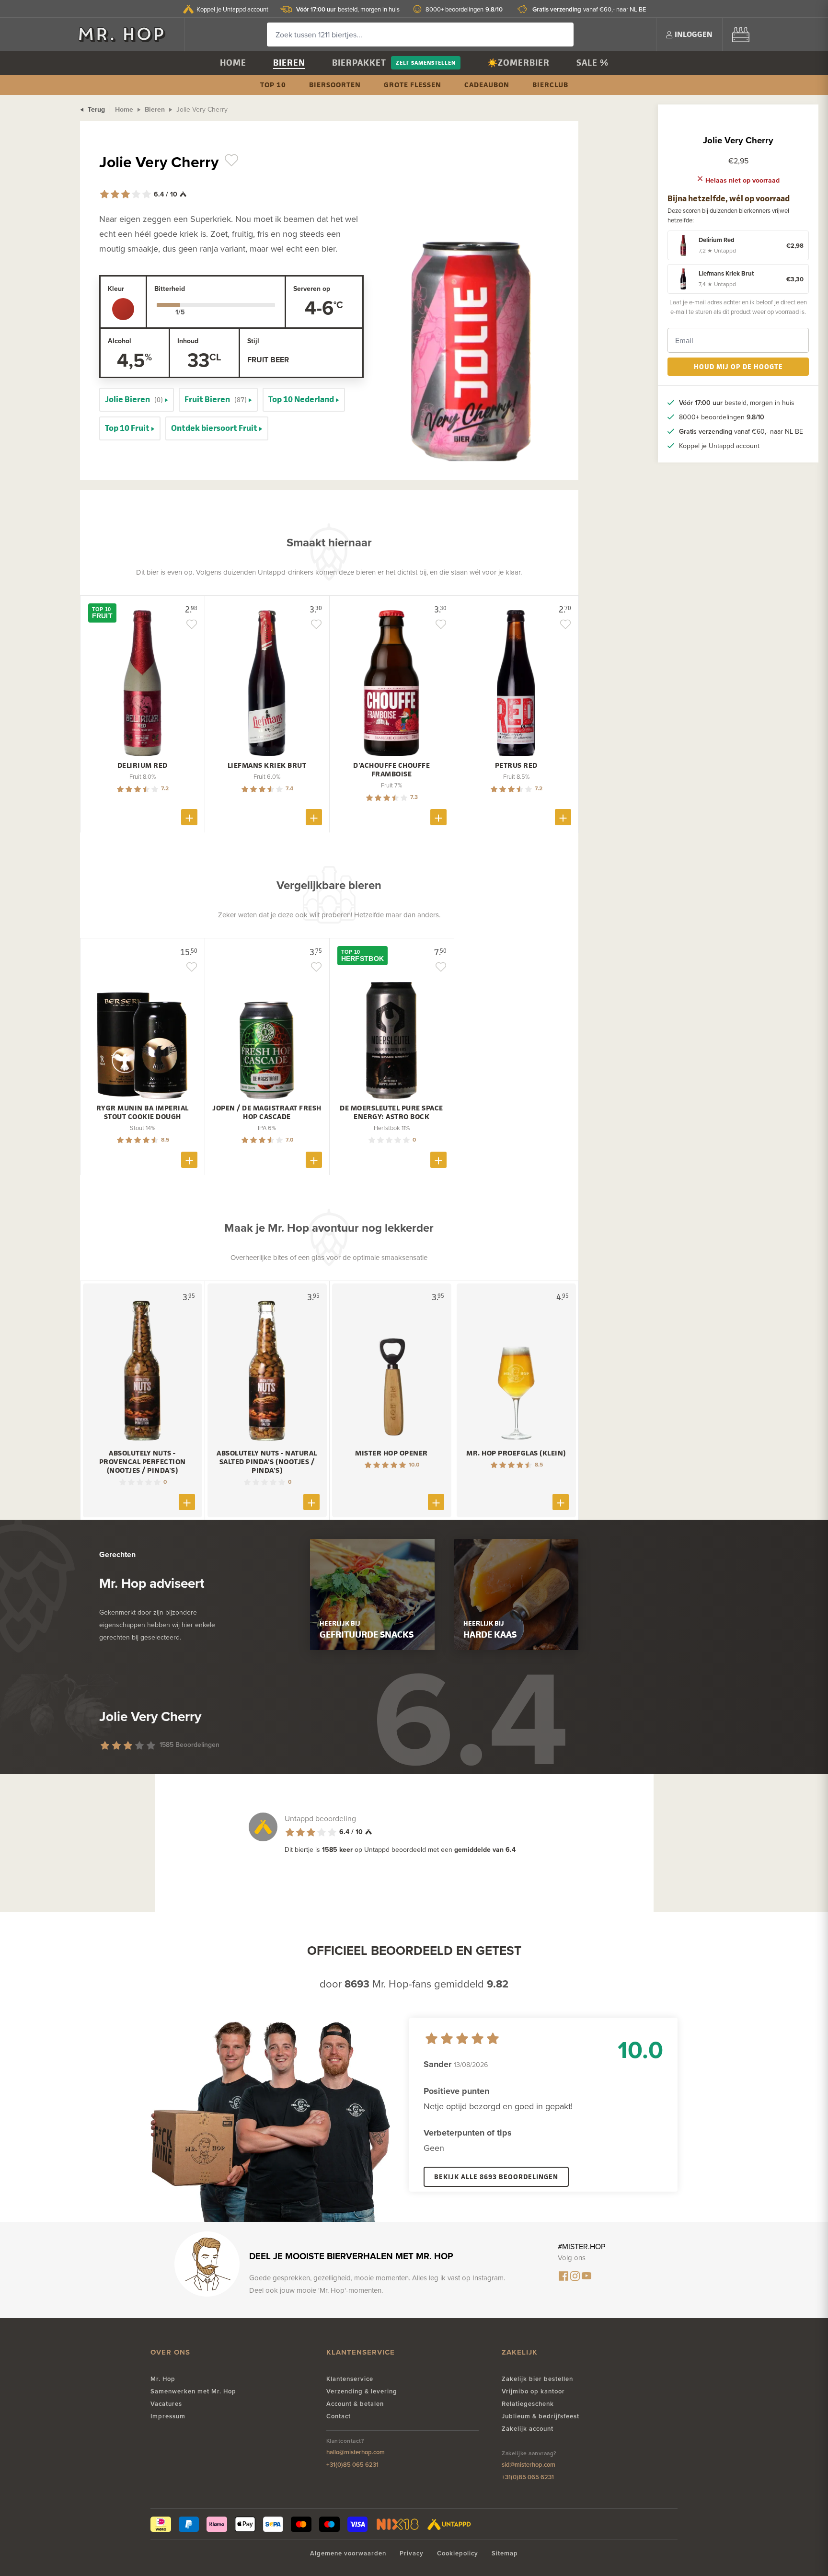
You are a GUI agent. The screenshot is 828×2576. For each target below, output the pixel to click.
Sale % (592, 63)
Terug (95, 109)
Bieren (289, 63)
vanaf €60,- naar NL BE (589, 9)
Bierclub (550, 85)
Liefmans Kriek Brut (267, 765)
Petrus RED (516, 765)
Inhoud (188, 341)
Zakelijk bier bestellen (537, 2379)
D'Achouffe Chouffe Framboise (391, 770)
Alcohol (120, 341)
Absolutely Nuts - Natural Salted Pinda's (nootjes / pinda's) (267, 1462)
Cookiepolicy (458, 2553)
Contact (339, 2416)
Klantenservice (350, 2379)
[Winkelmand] (741, 34)
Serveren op (312, 289)
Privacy (412, 2553)
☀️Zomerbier (518, 63)
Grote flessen (413, 85)
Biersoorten (335, 85)
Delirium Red (143, 765)
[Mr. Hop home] (126, 34)
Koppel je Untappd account (232, 9)
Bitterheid (170, 289)
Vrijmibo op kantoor (533, 2391)
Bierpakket (359, 63)
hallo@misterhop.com (356, 2452)
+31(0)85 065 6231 (352, 2465)
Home (233, 63)
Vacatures (166, 2404)
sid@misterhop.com (529, 2465)
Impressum (168, 2416)
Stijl (253, 341)
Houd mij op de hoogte (738, 366)
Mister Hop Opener (391, 1453)
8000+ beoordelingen (464, 9)
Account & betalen (355, 2404)
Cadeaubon (487, 85)
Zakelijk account (528, 2429)
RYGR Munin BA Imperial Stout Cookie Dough (143, 1112)
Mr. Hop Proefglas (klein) (516, 1453)
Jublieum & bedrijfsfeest (540, 2416)
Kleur (116, 289)
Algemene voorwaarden (348, 2553)
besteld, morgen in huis (348, 9)
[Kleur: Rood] (123, 309)
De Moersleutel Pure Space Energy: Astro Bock (391, 1112)
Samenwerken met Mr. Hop (193, 2391)
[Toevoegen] (189, 817)
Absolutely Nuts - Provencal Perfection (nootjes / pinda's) (143, 1462)
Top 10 (273, 85)
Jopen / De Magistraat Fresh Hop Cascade (267, 1112)
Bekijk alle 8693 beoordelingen (496, 2177)
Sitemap (505, 2553)
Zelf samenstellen (426, 63)
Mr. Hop (163, 2379)
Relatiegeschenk (528, 2404)
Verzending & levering (362, 2391)
